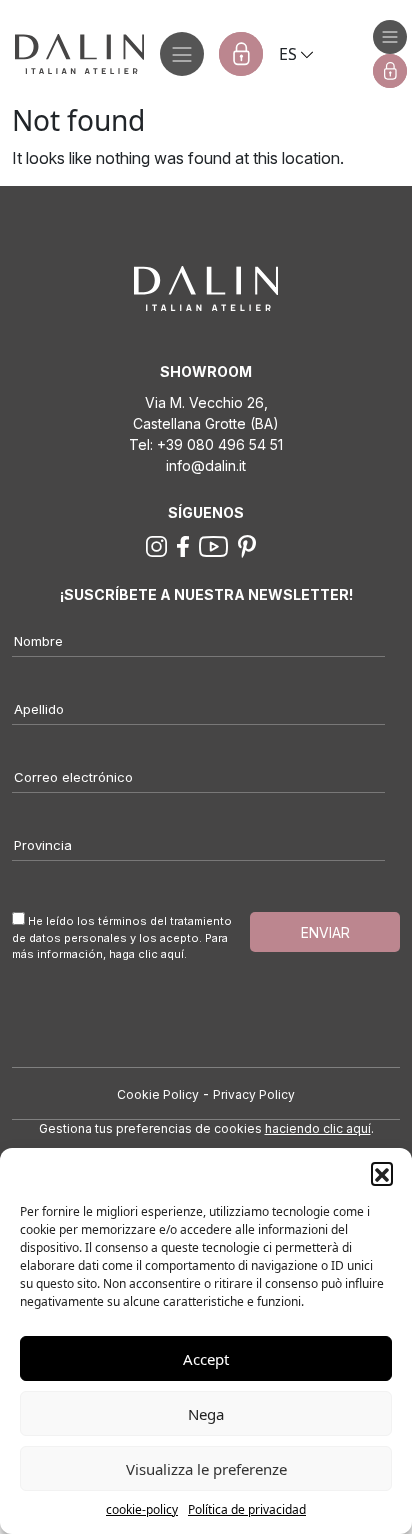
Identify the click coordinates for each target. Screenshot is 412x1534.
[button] (382, 1173)
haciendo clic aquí (318, 1128)
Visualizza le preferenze (206, 1469)
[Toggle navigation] (182, 54)
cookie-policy (142, 1509)
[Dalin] (72, 54)
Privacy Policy (254, 1094)
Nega (206, 1414)
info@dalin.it (206, 465)
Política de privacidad (247, 1509)
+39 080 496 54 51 (220, 444)
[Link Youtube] (214, 545)
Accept (206, 1359)
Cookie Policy (158, 1094)
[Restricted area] (241, 54)
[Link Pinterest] (247, 545)
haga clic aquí (146, 954)
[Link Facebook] (183, 545)
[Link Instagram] (156, 545)
